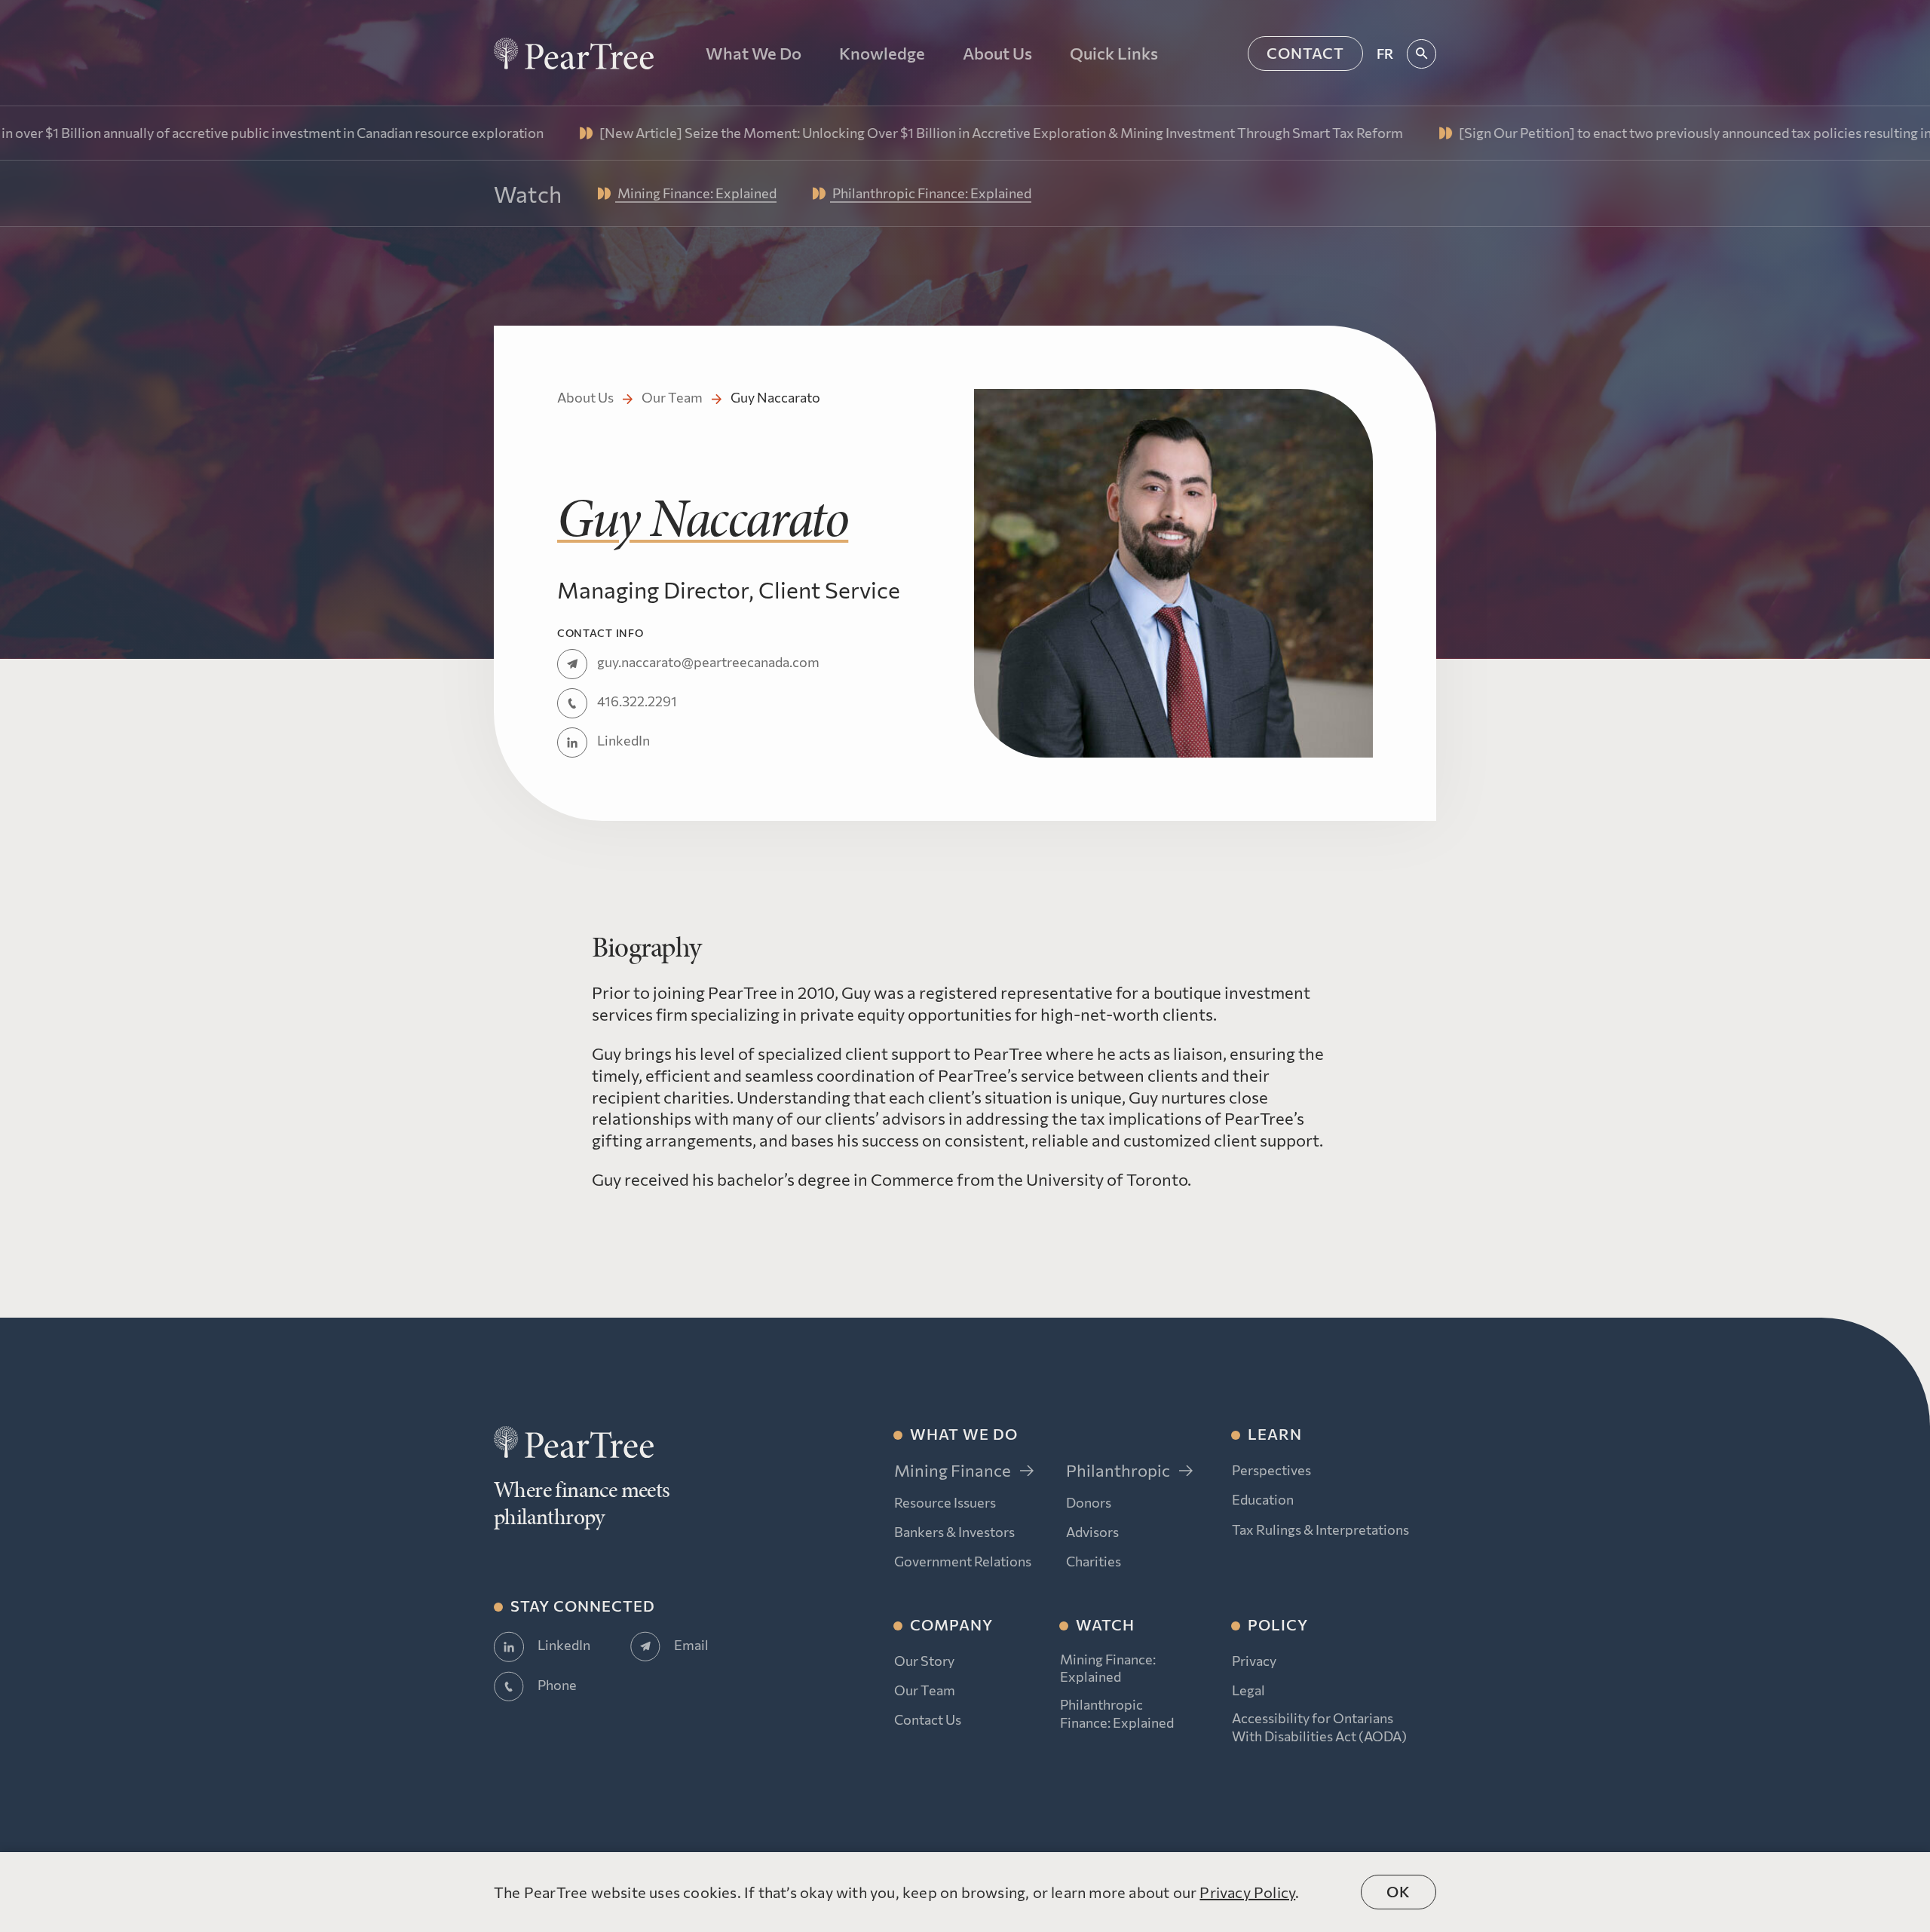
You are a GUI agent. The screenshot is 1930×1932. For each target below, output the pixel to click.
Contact (1305, 53)
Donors (1089, 1502)
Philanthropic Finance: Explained (1117, 1713)
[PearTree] (574, 54)
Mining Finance (953, 1470)
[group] (847, 133)
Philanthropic (1118, 1470)
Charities (1094, 1561)
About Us (585, 397)
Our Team (672, 397)
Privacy (1254, 1661)
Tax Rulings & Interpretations (1320, 1529)
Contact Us (928, 1719)
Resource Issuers (945, 1502)
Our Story (924, 1661)
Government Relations (963, 1561)
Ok (1398, 1891)
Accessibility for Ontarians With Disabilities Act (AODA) (1319, 1727)
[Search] (1421, 54)
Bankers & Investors (954, 1532)
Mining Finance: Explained (1108, 1668)
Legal (1248, 1690)
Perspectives (1271, 1470)
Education (1263, 1499)
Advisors (1092, 1532)
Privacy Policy (1247, 1892)
